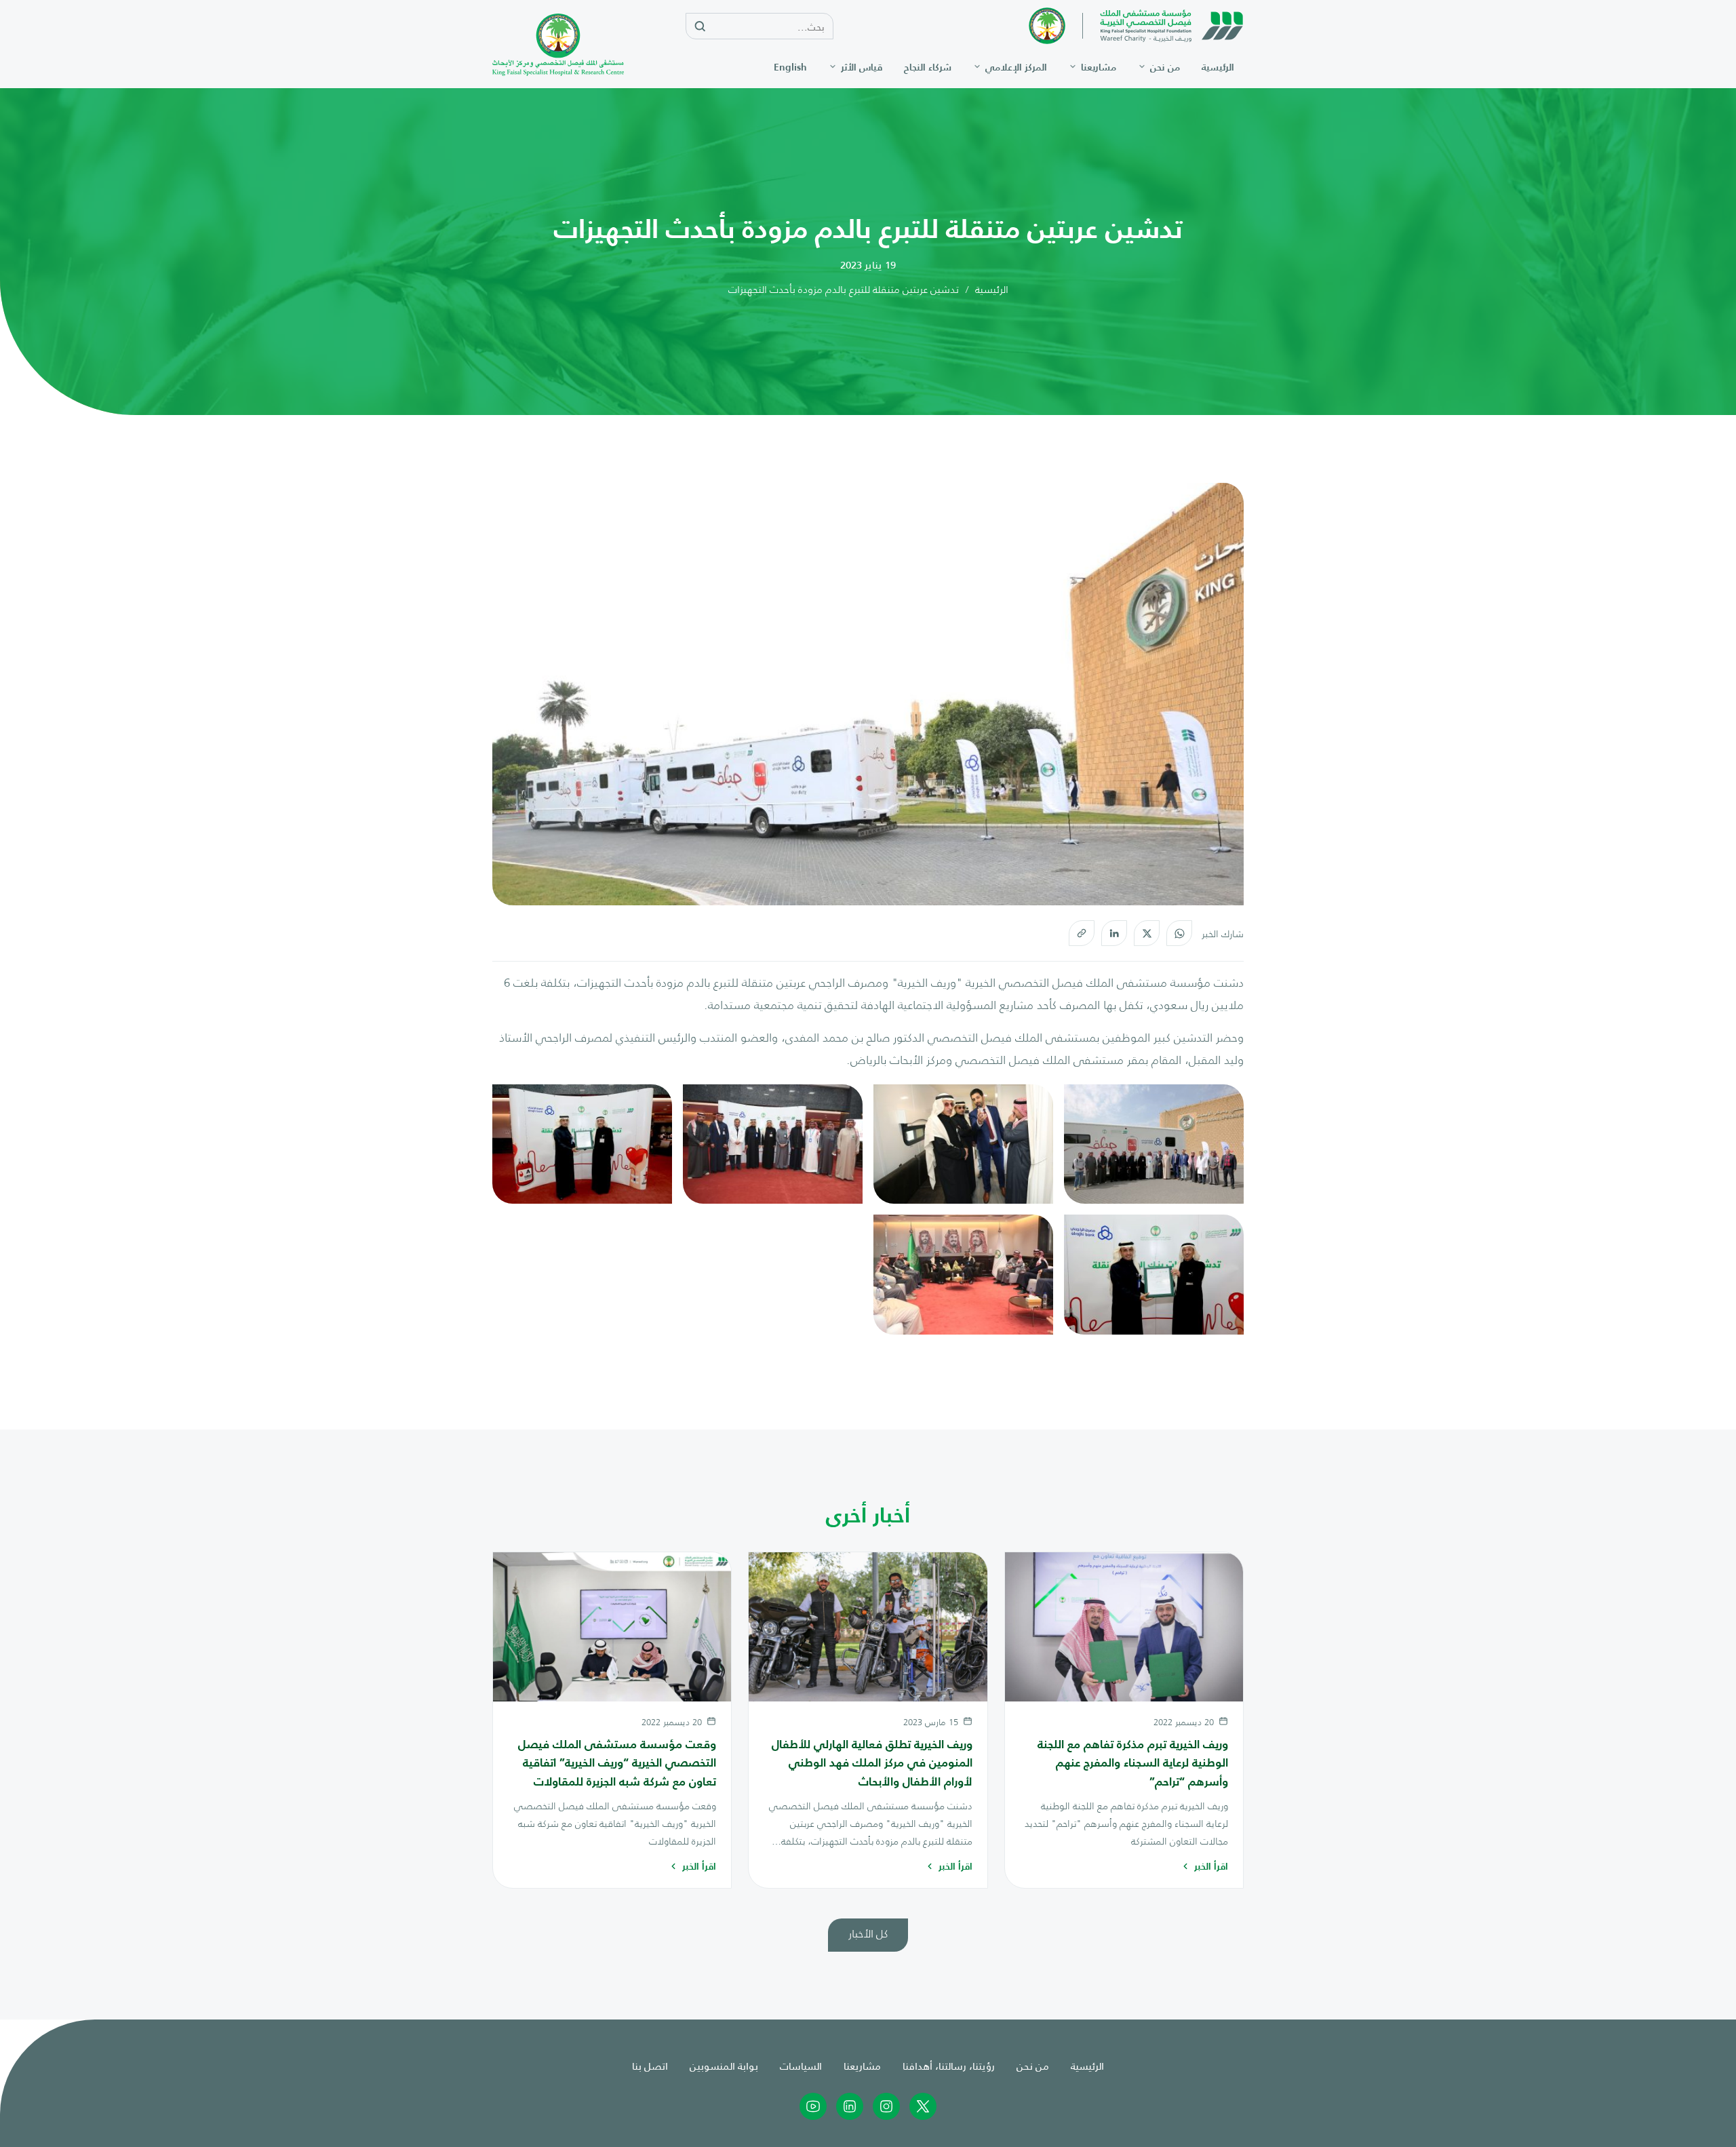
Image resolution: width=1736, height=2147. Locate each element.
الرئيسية (992, 289)
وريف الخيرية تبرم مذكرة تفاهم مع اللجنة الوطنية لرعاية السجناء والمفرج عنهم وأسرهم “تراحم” (1133, 1762)
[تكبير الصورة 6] (963, 1275)
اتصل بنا (650, 2065)
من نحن (1033, 2065)
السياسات (801, 2065)
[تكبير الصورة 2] (963, 1144)
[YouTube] (813, 2106)
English (790, 67)
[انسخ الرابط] (1082, 933)
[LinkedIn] (1114, 933)
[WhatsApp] (1179, 933)
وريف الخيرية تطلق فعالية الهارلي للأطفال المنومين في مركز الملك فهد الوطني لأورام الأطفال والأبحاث (872, 1762)
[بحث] (700, 27)
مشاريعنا (862, 2065)
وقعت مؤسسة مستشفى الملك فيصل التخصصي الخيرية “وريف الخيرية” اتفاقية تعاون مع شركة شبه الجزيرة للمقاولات (617, 1762)
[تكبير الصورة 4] (582, 1144)
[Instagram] (886, 2106)
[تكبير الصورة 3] (773, 1144)
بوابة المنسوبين (724, 2065)
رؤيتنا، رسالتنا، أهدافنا (949, 2065)
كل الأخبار (868, 1933)
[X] (1147, 933)
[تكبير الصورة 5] (1154, 1275)
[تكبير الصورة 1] (1154, 1144)
